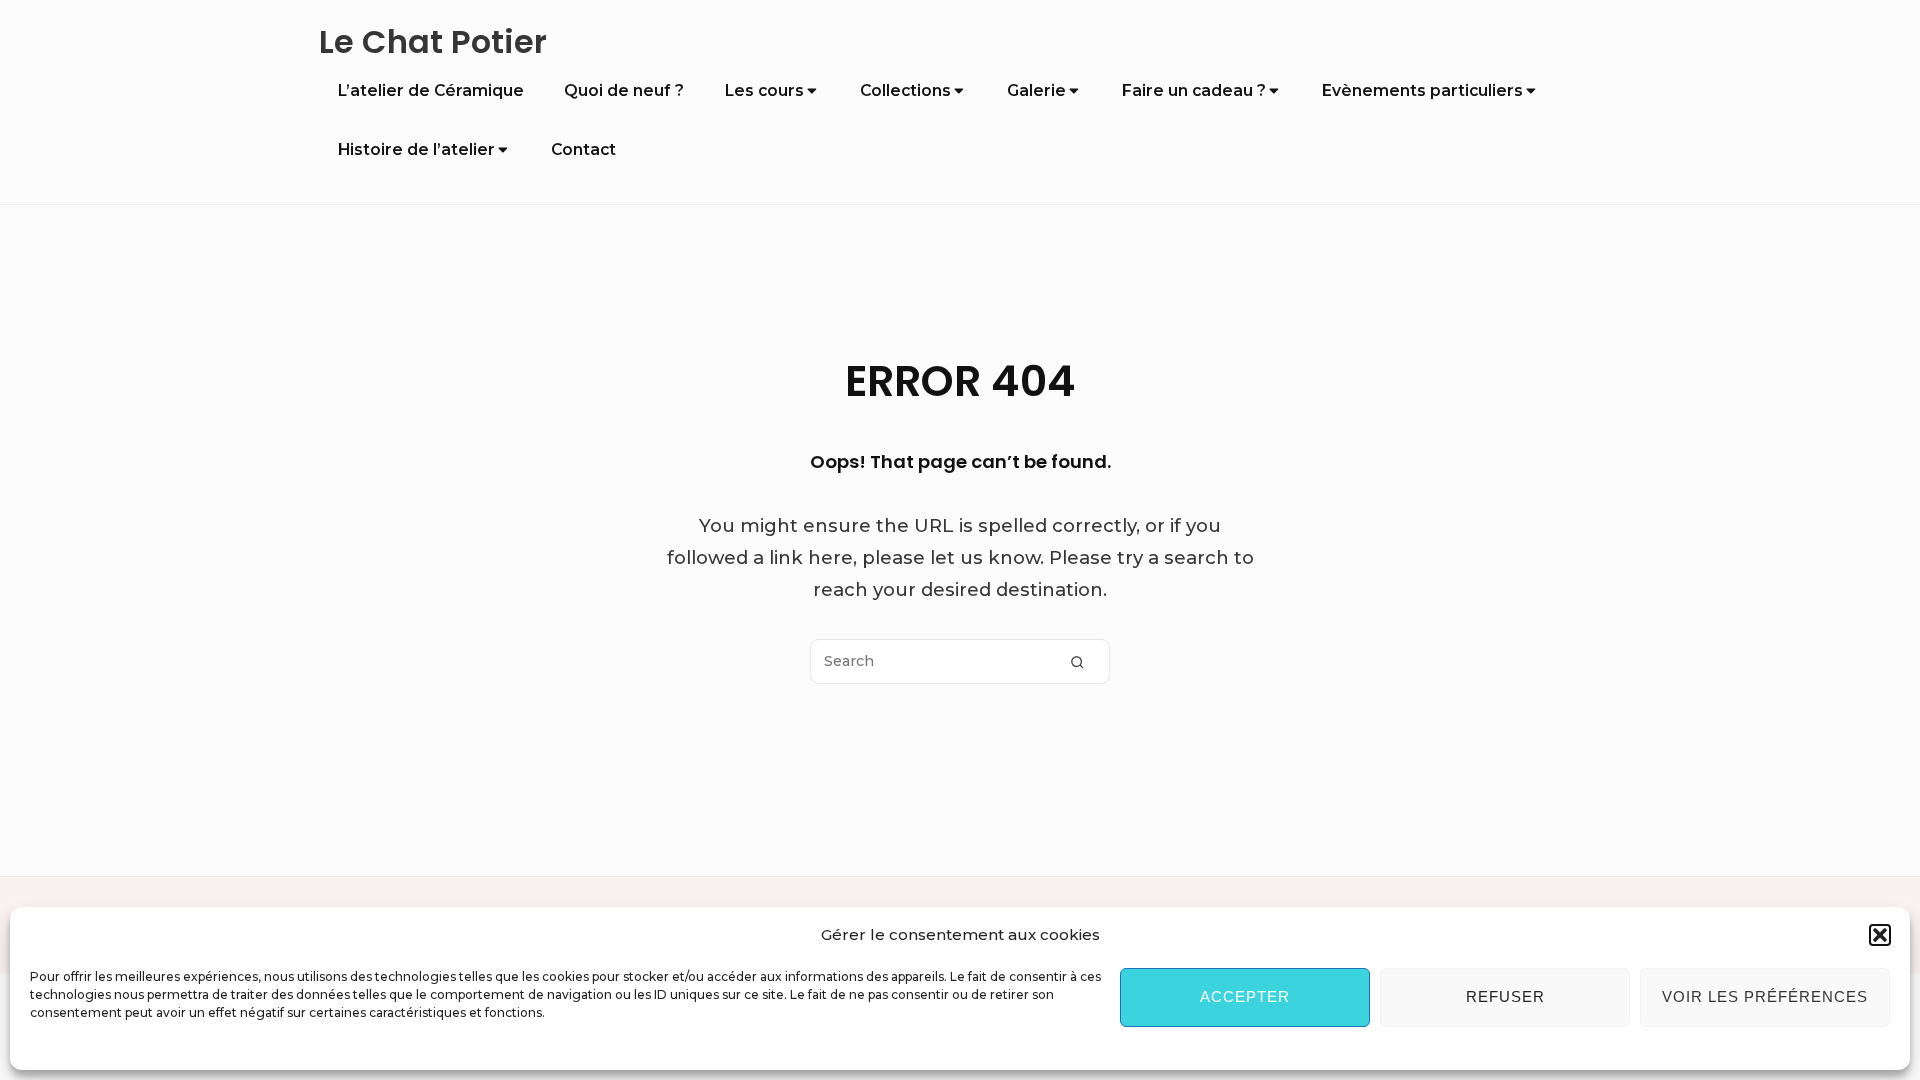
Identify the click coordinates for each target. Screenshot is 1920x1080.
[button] (1880, 935)
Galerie (1036, 90)
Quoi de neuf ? (624, 90)
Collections (905, 90)
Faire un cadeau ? (1194, 90)
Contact (583, 149)
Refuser (1505, 996)
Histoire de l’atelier (416, 149)
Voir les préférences (1765, 996)
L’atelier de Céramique (431, 90)
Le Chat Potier (433, 42)
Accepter (1245, 996)
